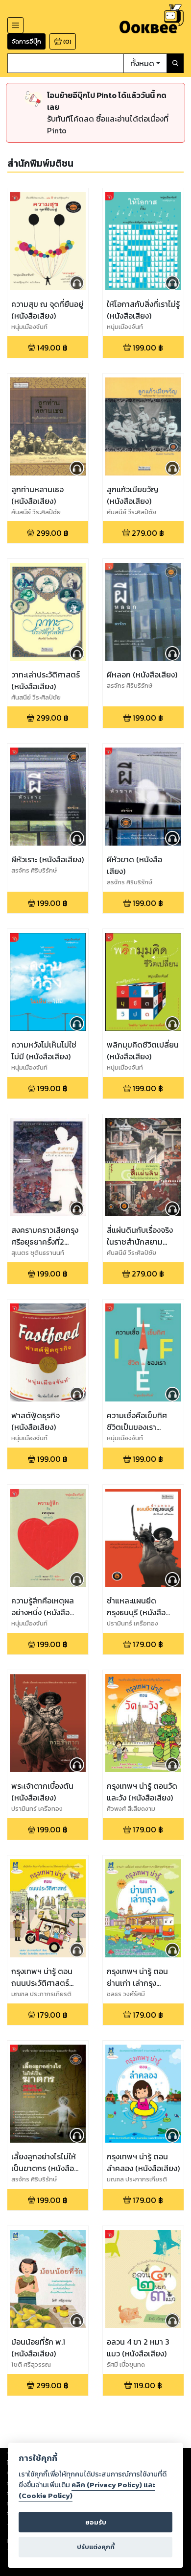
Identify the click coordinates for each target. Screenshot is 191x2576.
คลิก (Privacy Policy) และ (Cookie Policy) (87, 2490)
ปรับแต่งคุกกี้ (96, 2547)
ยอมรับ (96, 2522)
